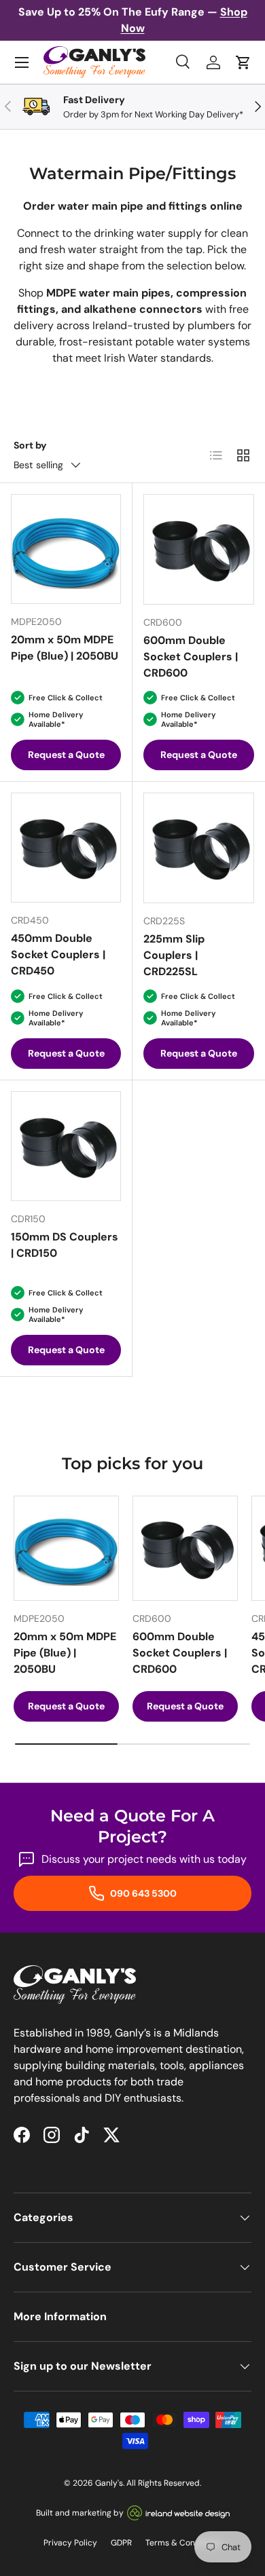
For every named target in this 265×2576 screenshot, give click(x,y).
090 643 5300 (142, 1893)
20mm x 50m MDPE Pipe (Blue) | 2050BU (65, 648)
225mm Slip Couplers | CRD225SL (174, 955)
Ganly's (109, 2483)
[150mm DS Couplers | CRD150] (66, 1146)
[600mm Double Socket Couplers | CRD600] (199, 549)
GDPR (121, 2543)
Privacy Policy (70, 2543)
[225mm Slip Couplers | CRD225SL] (199, 848)
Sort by (30, 445)
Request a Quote (66, 755)
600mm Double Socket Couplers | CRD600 (191, 657)
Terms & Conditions (183, 2543)
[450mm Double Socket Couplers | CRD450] (66, 848)
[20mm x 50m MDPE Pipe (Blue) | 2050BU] (66, 549)
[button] (243, 62)
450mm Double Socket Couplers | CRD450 (58, 954)
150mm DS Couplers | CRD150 (65, 1245)
